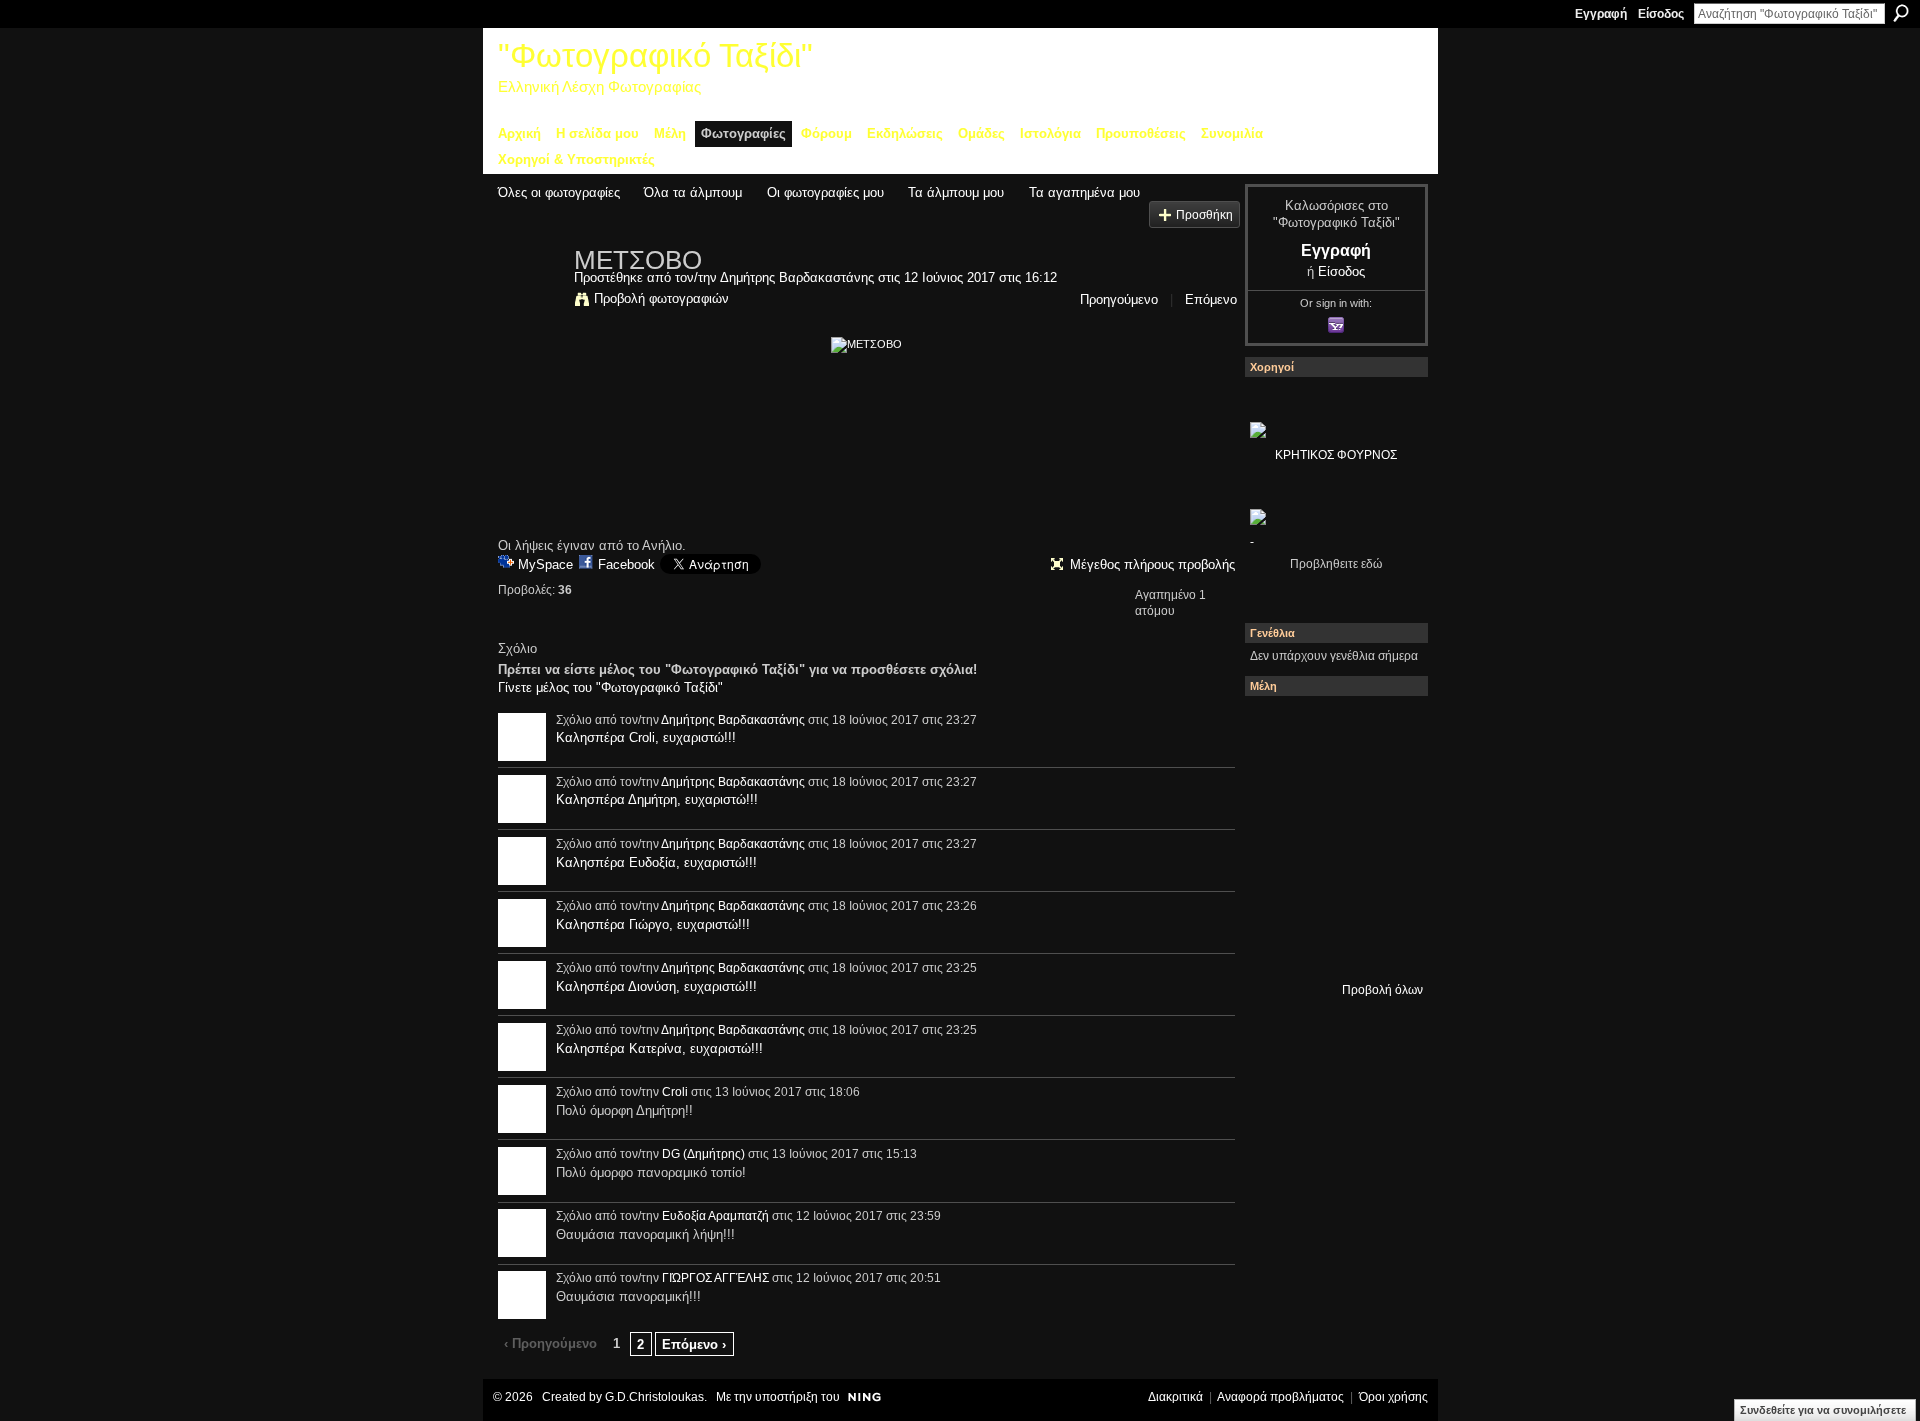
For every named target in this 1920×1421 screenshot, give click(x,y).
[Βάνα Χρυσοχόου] (1331, 783)
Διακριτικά (1175, 1397)
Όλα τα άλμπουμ (693, 192)
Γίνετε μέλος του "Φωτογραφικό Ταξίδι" (610, 687)
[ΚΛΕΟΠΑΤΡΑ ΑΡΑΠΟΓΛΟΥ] (1331, 837)
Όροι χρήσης (1393, 1397)
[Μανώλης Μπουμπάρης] (1277, 891)
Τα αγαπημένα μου (1084, 192)
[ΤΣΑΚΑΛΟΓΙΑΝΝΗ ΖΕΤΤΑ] (1277, 945)
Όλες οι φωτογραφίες (559, 192)
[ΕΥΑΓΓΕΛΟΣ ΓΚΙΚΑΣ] (1331, 891)
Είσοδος (1661, 14)
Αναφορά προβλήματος (1280, 1397)
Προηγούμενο (1119, 299)
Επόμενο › (694, 1344)
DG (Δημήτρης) (703, 1154)
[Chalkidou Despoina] (1277, 783)
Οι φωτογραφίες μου (825, 192)
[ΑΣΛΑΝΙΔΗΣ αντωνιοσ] (1277, 837)
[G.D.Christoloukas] (1385, 945)
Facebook (626, 564)
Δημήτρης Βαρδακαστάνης (797, 277)
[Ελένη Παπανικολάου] (1385, 837)
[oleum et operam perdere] (1331, 729)
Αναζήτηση (1901, 13)
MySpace (545, 564)
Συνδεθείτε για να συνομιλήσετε (1823, 1410)
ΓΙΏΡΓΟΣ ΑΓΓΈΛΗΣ (715, 1278)
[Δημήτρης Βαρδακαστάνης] (530, 302)
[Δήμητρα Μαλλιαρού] (1385, 729)
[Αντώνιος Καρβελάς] (1331, 945)
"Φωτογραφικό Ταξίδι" (655, 55)
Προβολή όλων (1382, 990)
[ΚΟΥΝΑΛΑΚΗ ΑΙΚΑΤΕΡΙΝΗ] (1277, 729)
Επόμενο (1211, 299)
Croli (675, 1092)
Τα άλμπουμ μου (956, 192)
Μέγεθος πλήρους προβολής (1152, 564)
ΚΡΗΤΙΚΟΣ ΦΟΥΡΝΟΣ (1336, 455)
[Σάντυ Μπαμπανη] (1385, 891)
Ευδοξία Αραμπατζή (715, 1216)
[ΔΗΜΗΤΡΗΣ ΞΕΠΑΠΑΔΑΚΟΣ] (1385, 783)
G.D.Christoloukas (654, 1397)
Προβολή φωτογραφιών (661, 298)
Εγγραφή (1601, 14)
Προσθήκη (1204, 214)
